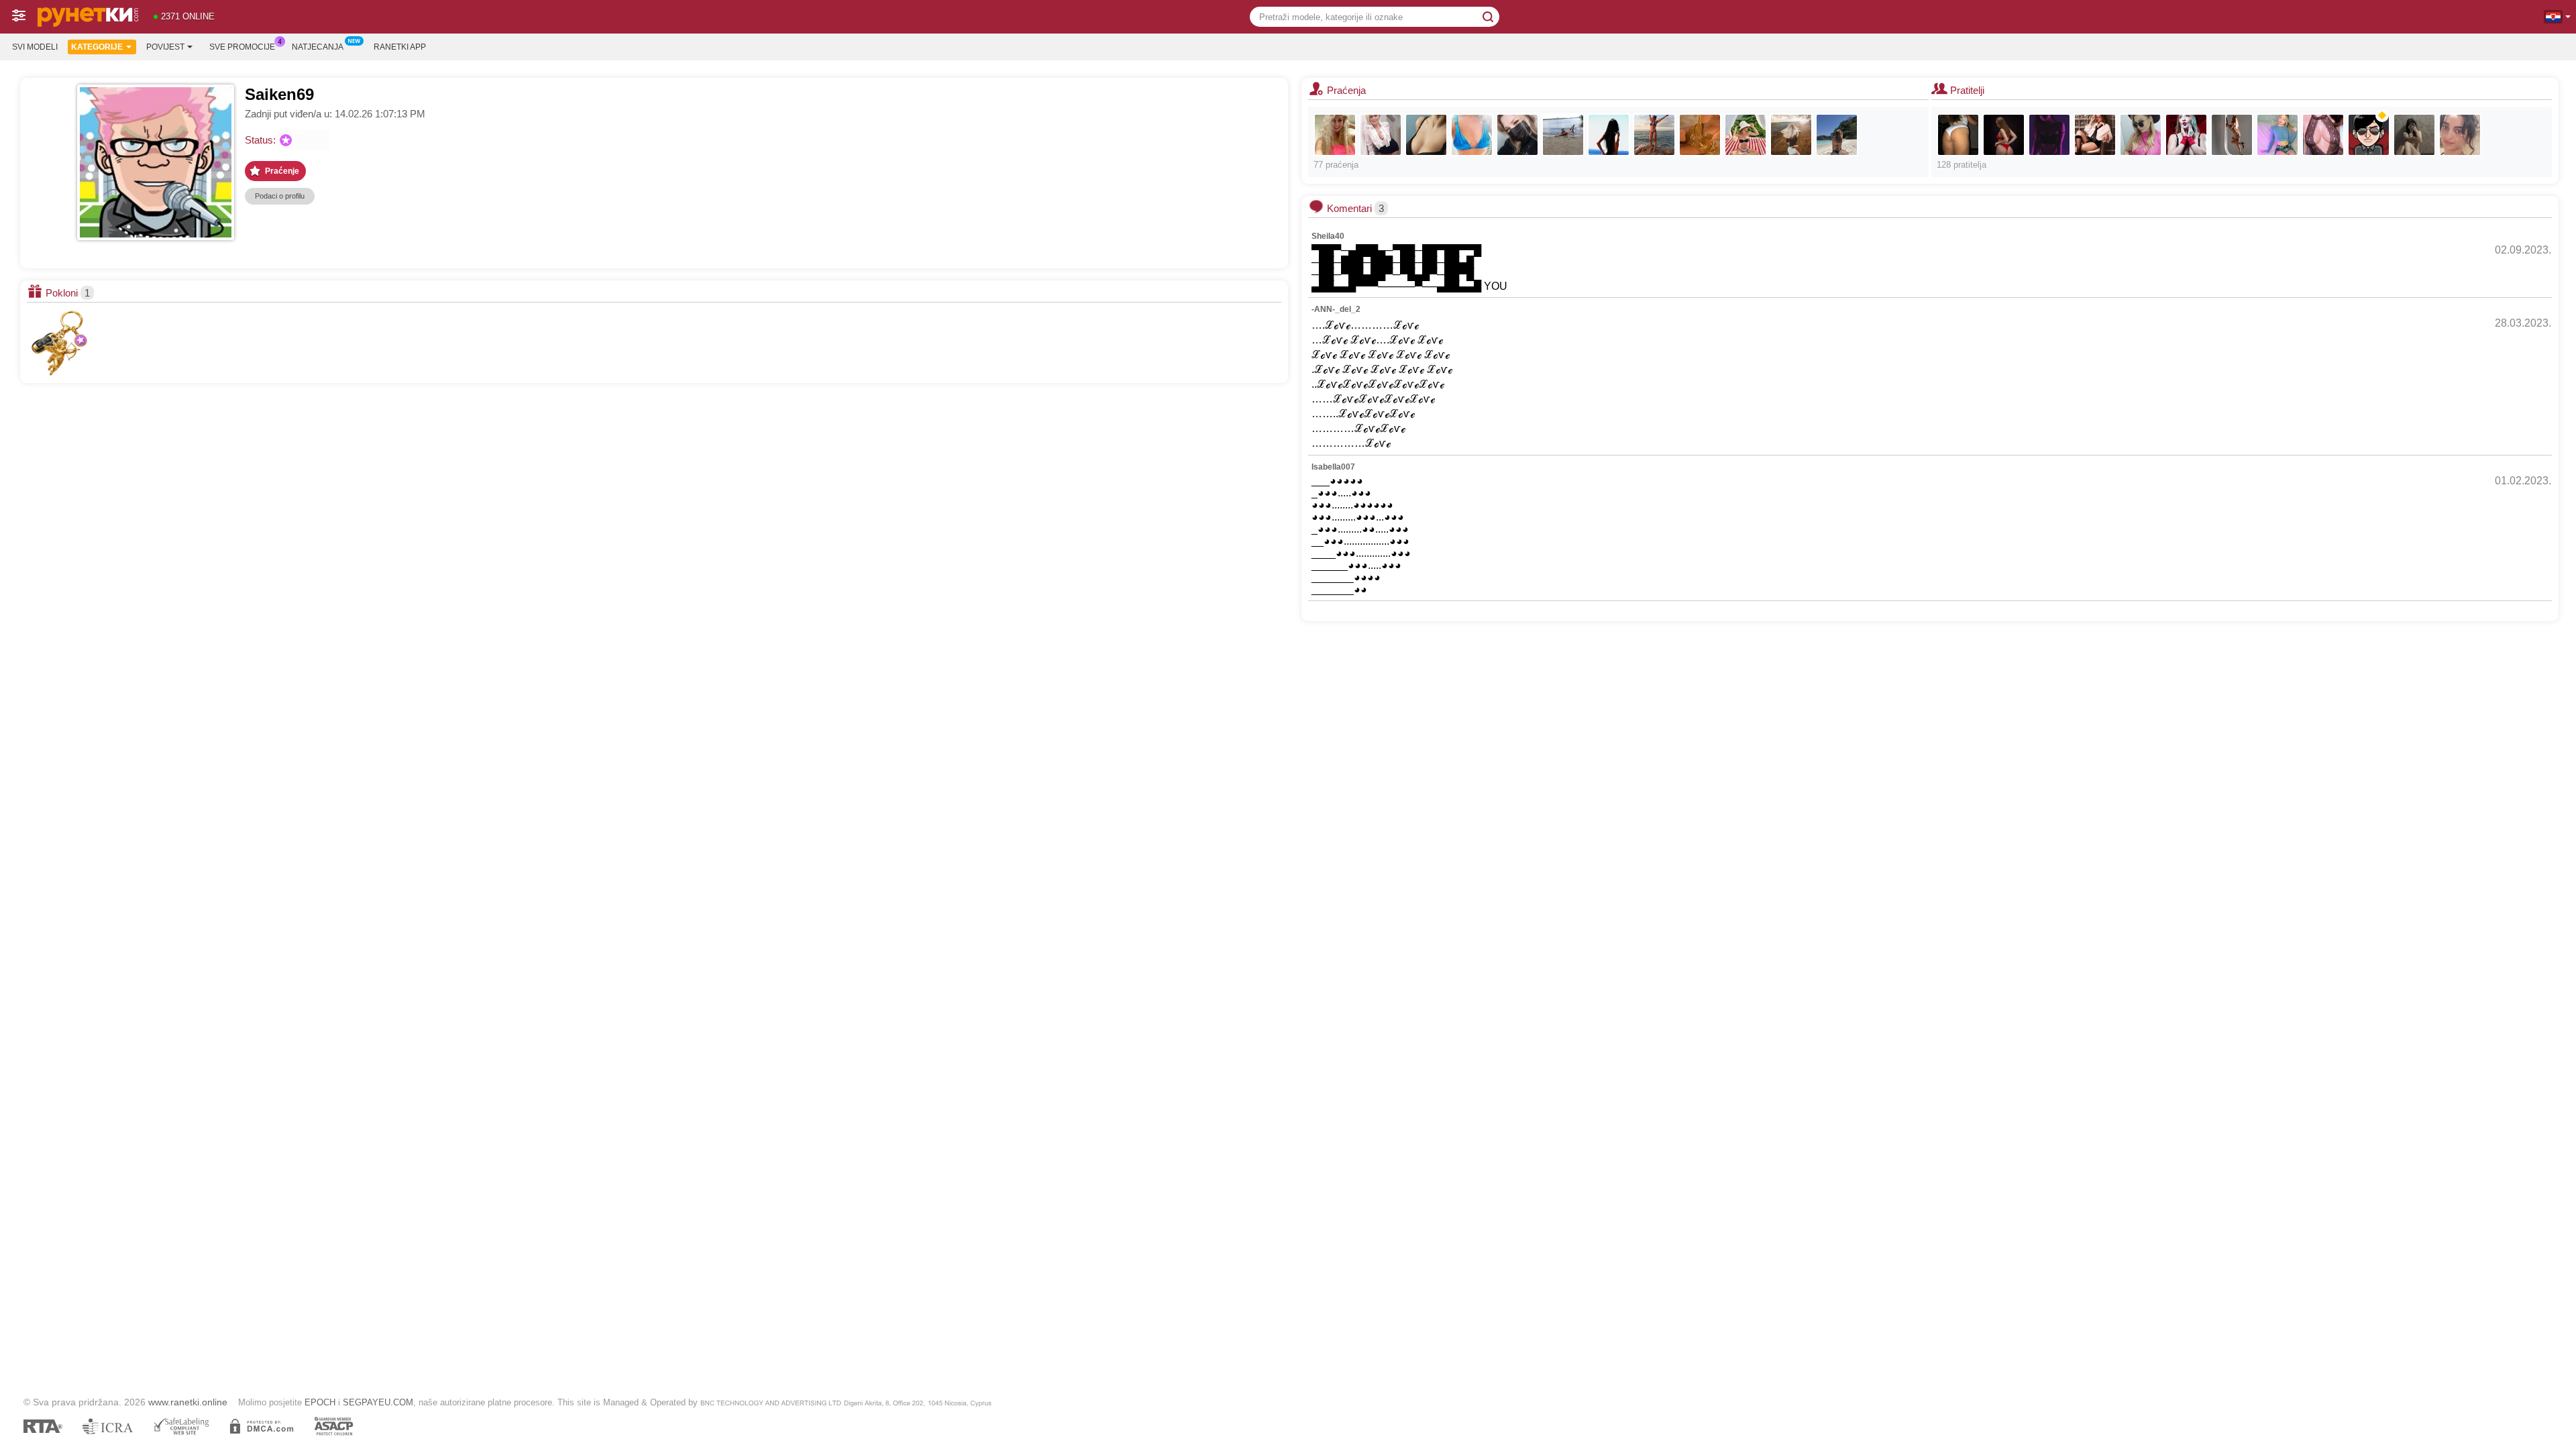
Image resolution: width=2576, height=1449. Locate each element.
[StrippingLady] (2004, 135)
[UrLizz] (2095, 135)
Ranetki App (400, 47)
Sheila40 (1328, 236)
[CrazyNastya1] (1563, 135)
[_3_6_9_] (2460, 135)
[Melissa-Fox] (2049, 135)
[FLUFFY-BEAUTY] (2369, 135)
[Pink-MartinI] (2277, 135)
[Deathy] (1609, 135)
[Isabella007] (2141, 135)
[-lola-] (1700, 135)
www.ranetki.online (188, 1402)
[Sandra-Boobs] (1381, 135)
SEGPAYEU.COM (378, 1402)
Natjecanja (318, 47)
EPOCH (320, 1402)
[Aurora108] (1746, 135)
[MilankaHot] (2323, 135)
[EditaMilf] (1654, 135)
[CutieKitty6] (2414, 135)
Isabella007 (1333, 467)
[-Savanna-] (1472, 135)
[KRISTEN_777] (1335, 135)
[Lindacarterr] (2186, 135)
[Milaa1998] (1517, 135)
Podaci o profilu (280, 196)
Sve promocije (242, 47)
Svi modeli (35, 47)
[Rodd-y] (2232, 135)
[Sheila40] (1791, 135)
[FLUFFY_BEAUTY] (1958, 135)
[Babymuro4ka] (1426, 135)
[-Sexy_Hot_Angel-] (1837, 135)
